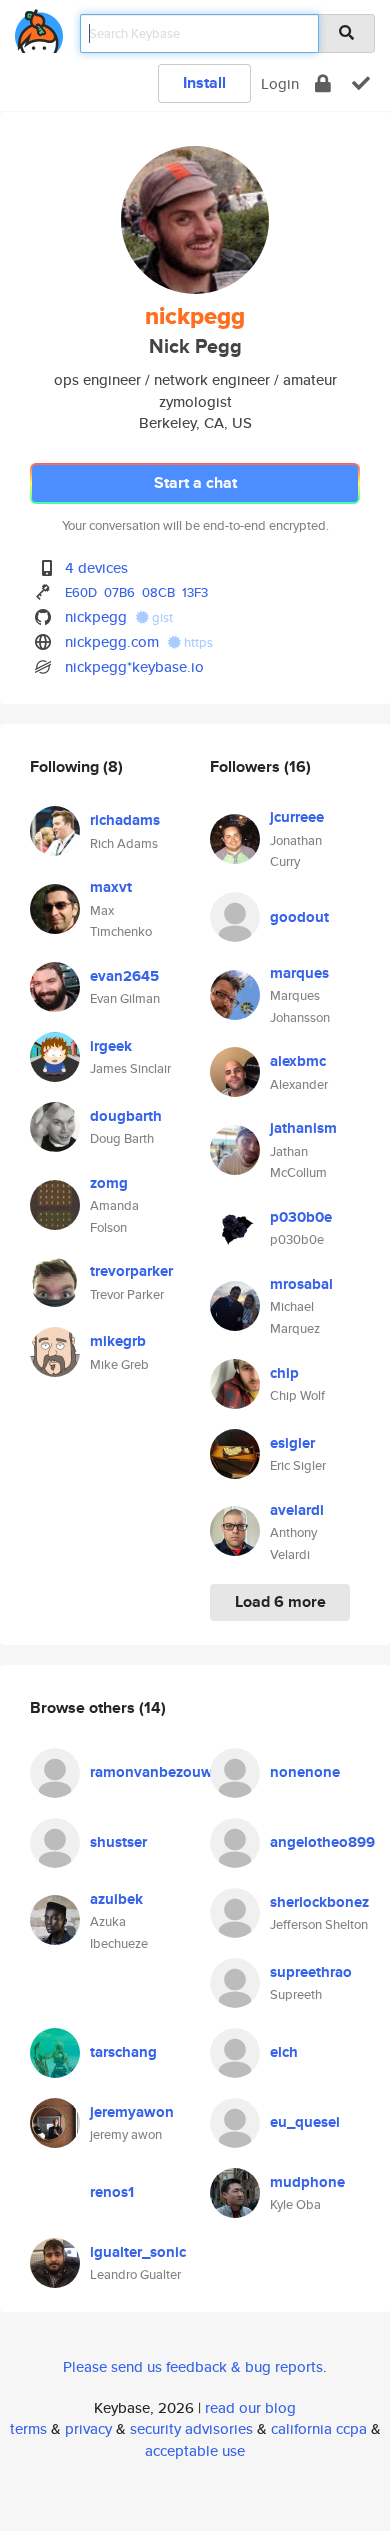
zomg (109, 1183)
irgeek (111, 1046)
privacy (88, 2428)
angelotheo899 (322, 1842)
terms (28, 2428)
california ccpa (319, 2428)
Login (280, 83)
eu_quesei (305, 2122)
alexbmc (298, 1061)
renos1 (112, 2192)
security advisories (191, 2428)
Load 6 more (280, 1601)
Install (204, 82)
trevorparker (131, 1271)
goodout (299, 917)
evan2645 (124, 976)
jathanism (303, 1128)
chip (284, 1373)
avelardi (297, 1510)
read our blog (250, 2407)
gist (161, 617)
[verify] (361, 83)
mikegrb (118, 1341)
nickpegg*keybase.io (134, 666)
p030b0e (301, 1217)
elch (284, 2052)
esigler (292, 1443)
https (197, 642)
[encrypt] (323, 83)
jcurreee (297, 817)
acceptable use (195, 2450)
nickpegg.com (112, 641)
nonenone (305, 1772)
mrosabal (301, 1284)
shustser (118, 1842)
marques (299, 973)
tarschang (123, 2052)
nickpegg (96, 616)
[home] (39, 27)
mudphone (307, 2182)
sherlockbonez (319, 1902)
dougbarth (126, 1116)
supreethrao (311, 1972)
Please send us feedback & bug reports (193, 2366)
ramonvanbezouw (151, 1772)
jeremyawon (132, 2112)
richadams (125, 820)
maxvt (111, 887)
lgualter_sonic (138, 2252)
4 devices (96, 567)
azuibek (116, 1899)
